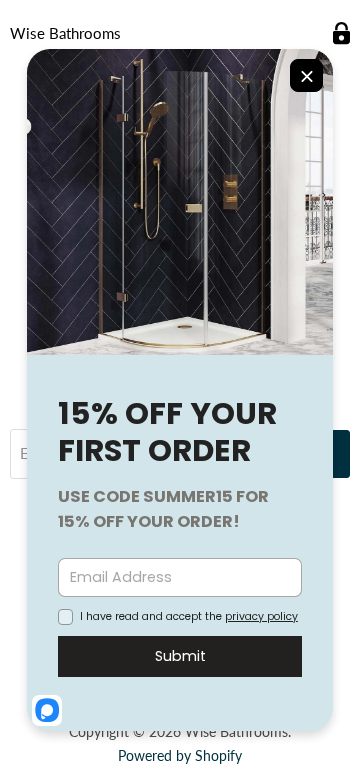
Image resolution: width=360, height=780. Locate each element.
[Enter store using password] (341, 33)
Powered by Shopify (180, 755)
